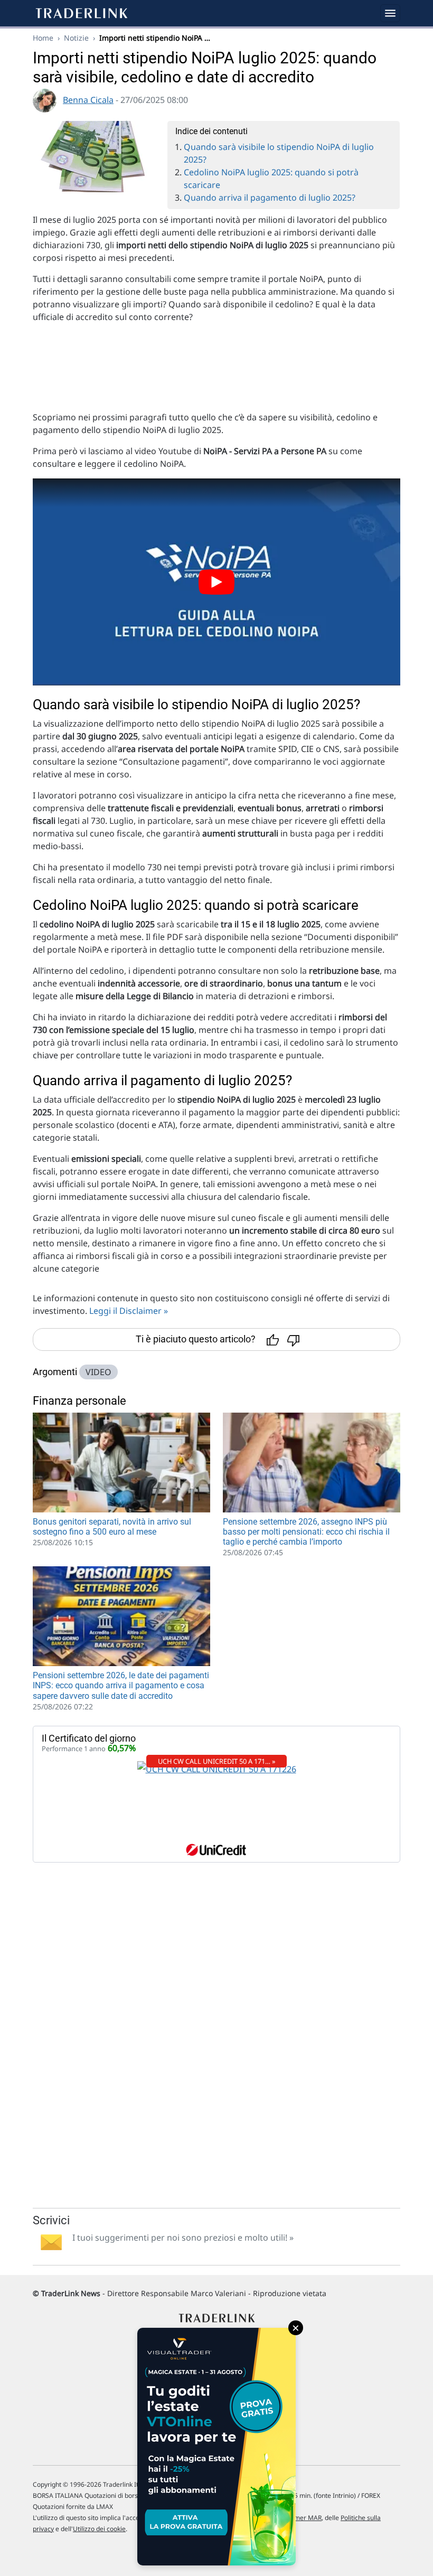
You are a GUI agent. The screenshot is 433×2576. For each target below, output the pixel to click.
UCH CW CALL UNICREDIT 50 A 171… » (217, 1761)
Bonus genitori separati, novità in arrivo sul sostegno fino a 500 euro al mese (112, 1527)
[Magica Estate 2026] (216, 2447)
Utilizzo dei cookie (99, 2529)
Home (43, 38)
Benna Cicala (88, 100)
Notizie (76, 38)
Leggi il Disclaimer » (129, 1311)
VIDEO (98, 1372)
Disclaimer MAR (298, 2518)
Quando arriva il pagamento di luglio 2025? (270, 198)
